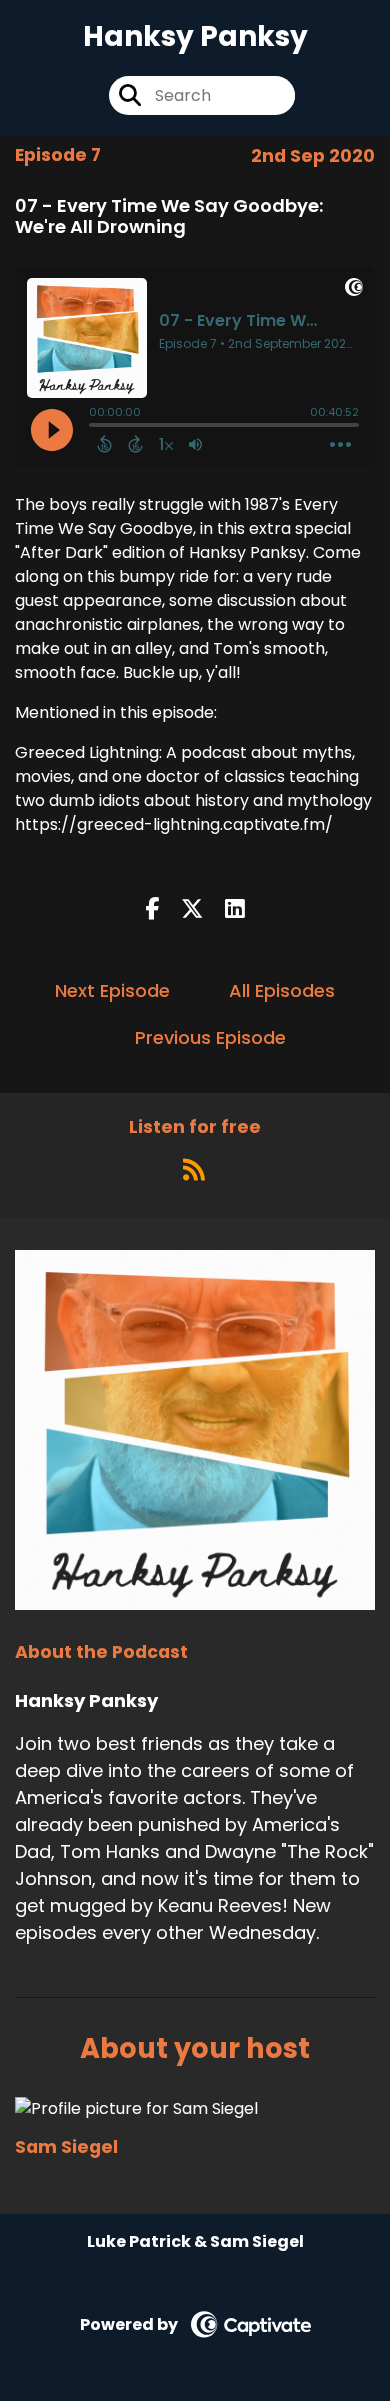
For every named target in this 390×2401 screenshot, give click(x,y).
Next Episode (112, 990)
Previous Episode (210, 1037)
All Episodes (282, 990)
